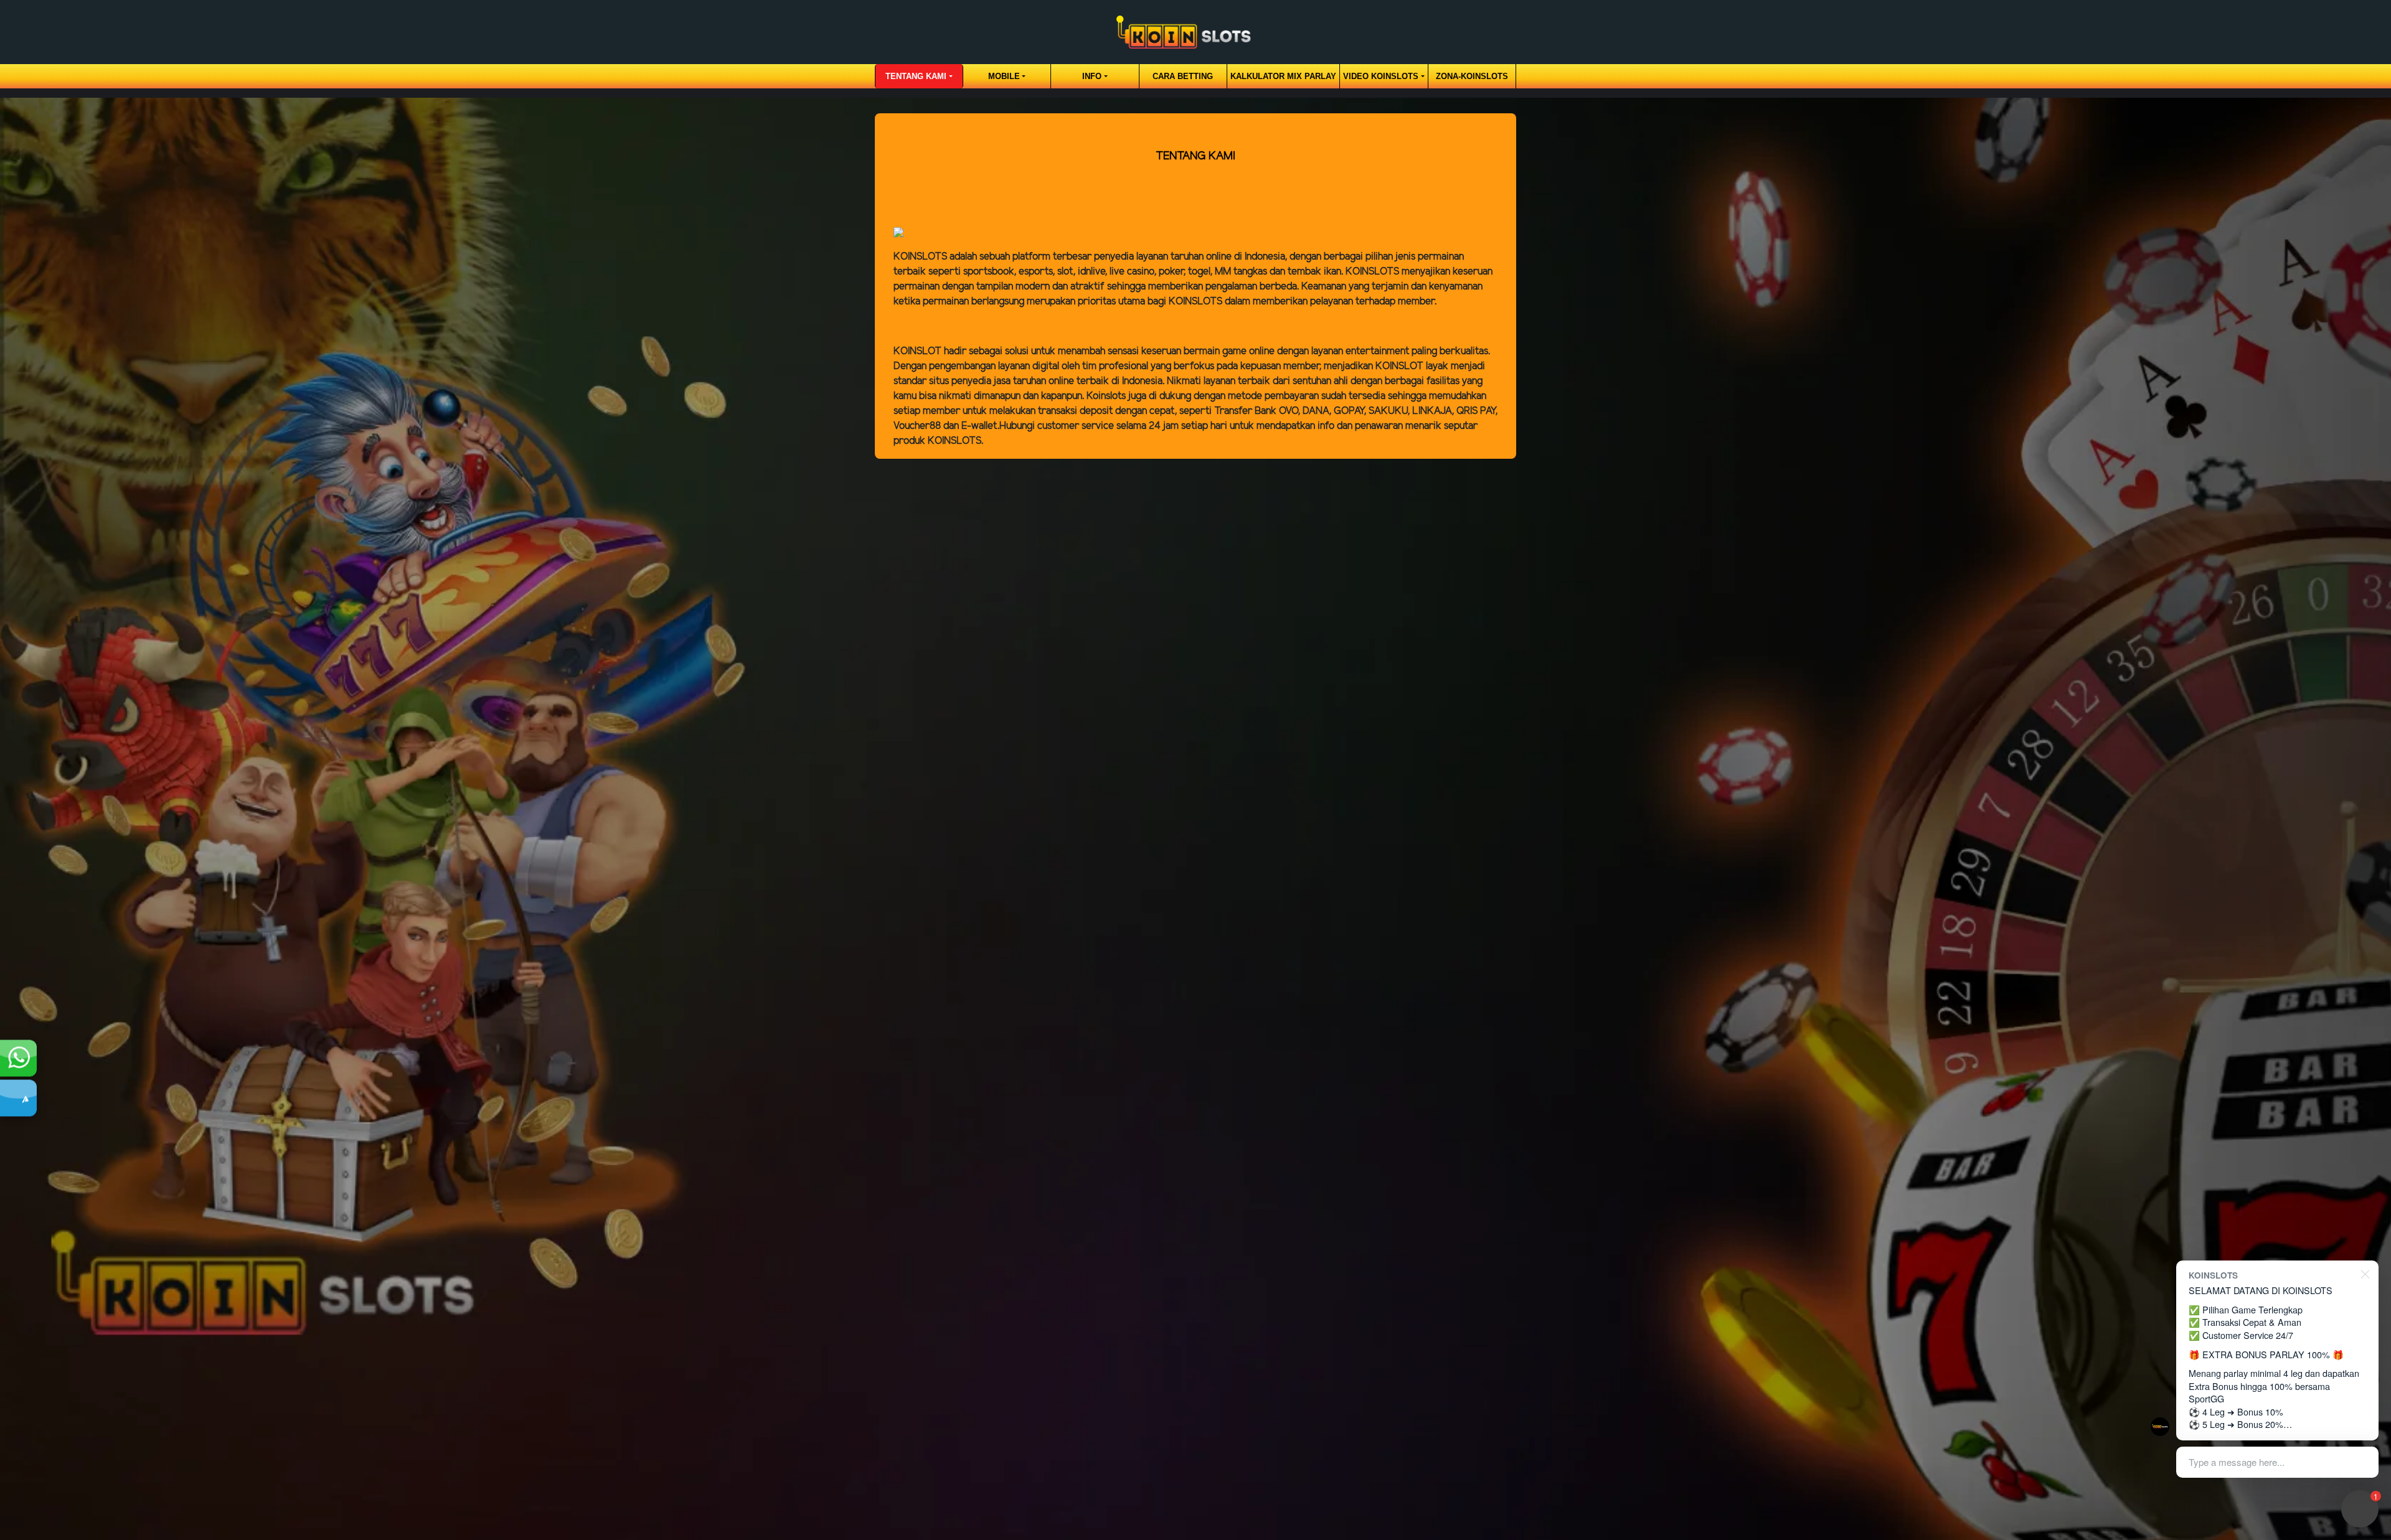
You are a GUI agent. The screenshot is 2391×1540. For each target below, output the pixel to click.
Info (1092, 76)
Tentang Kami (916, 76)
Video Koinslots (1381, 76)
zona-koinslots (1472, 76)
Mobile (1004, 76)
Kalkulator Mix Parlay (1283, 76)
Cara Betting (1183, 76)
